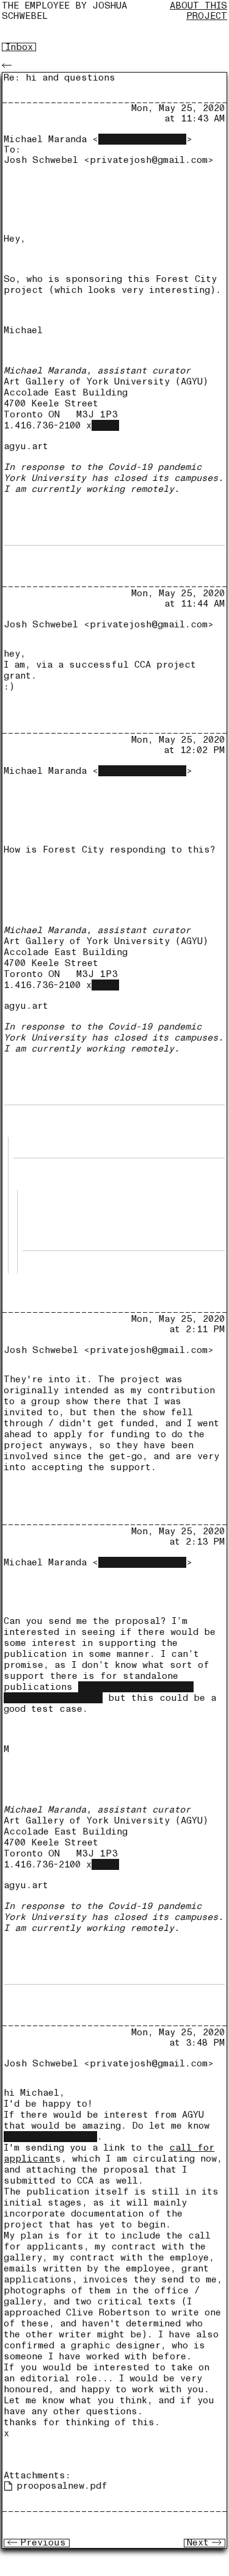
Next (198, 2543)
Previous (43, 2543)
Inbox (19, 47)
